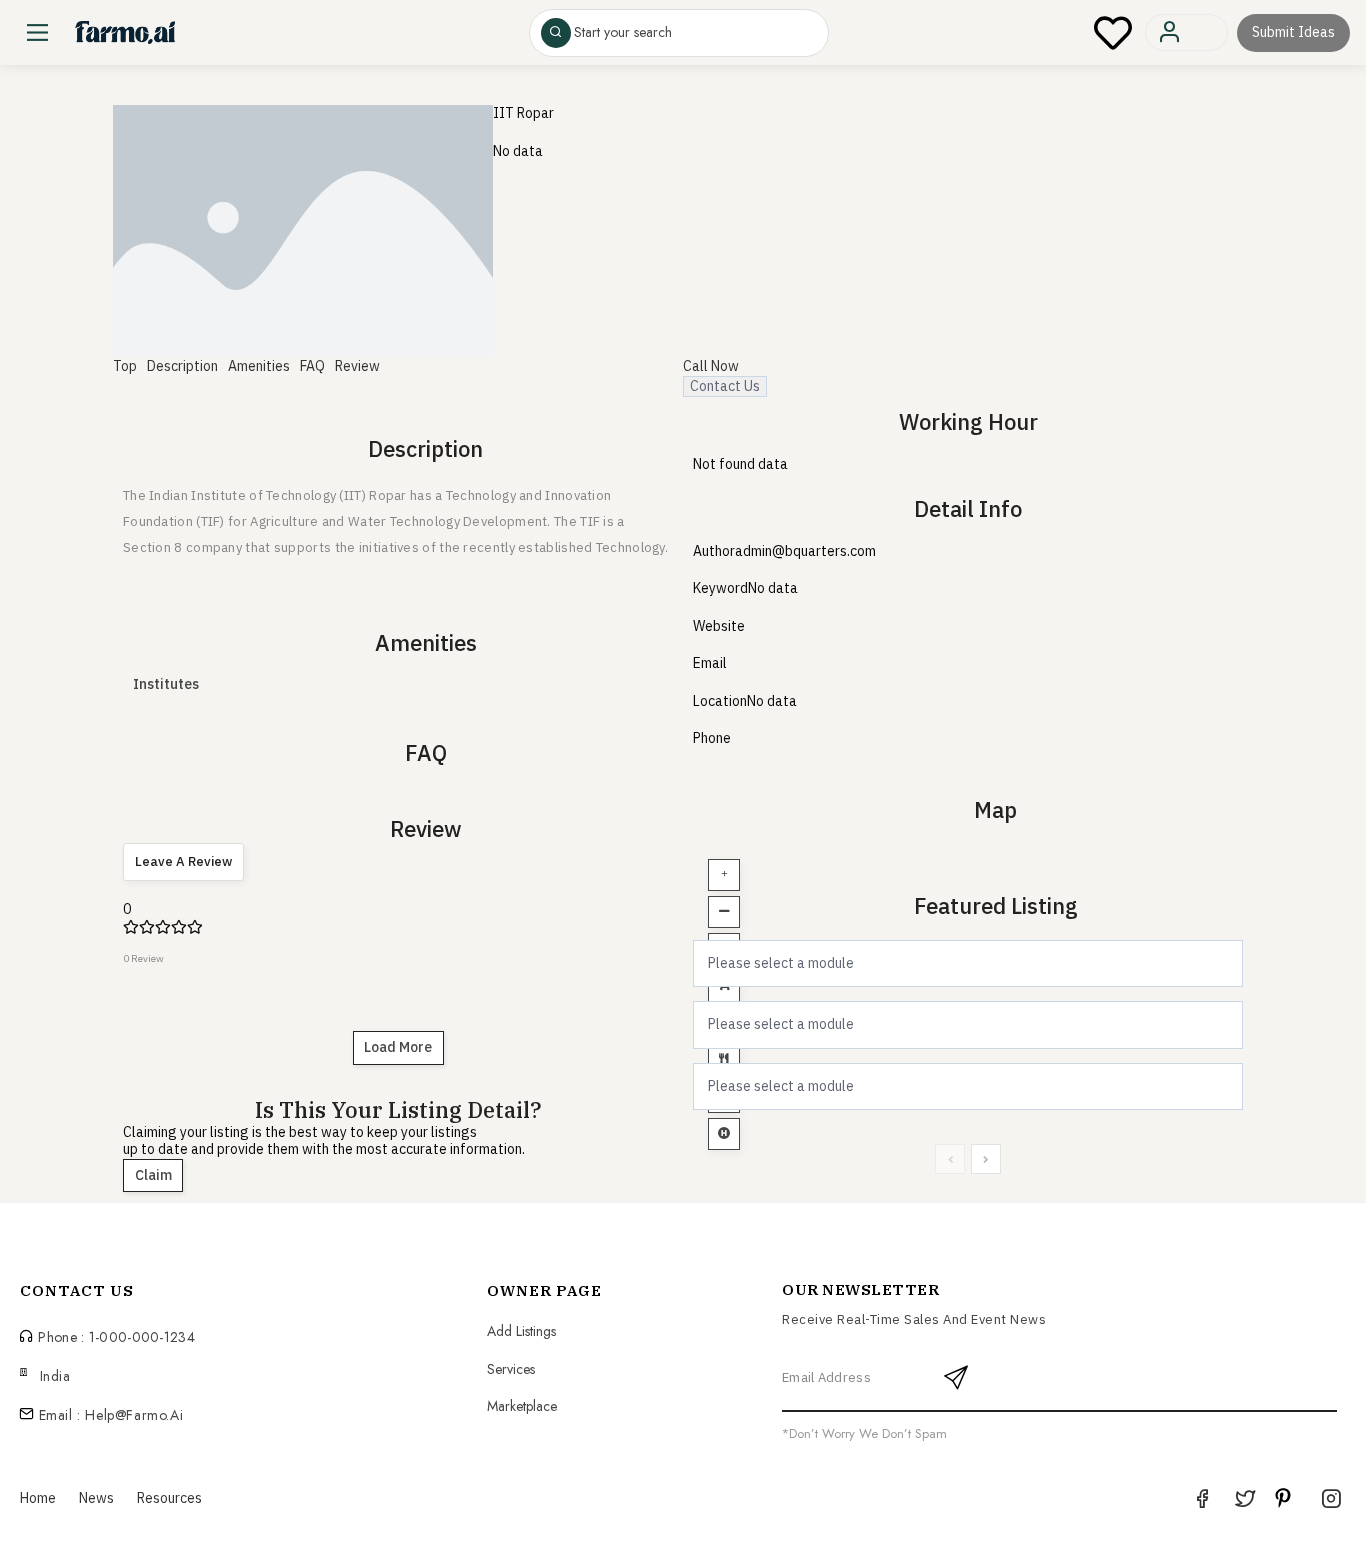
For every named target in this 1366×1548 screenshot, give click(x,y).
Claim (153, 1175)
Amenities (259, 366)
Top (125, 366)
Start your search (623, 33)
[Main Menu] (37, 32)
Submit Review (1065, 126)
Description (182, 366)
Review (357, 366)
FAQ (312, 366)
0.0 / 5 (1185, 126)
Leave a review (183, 861)
